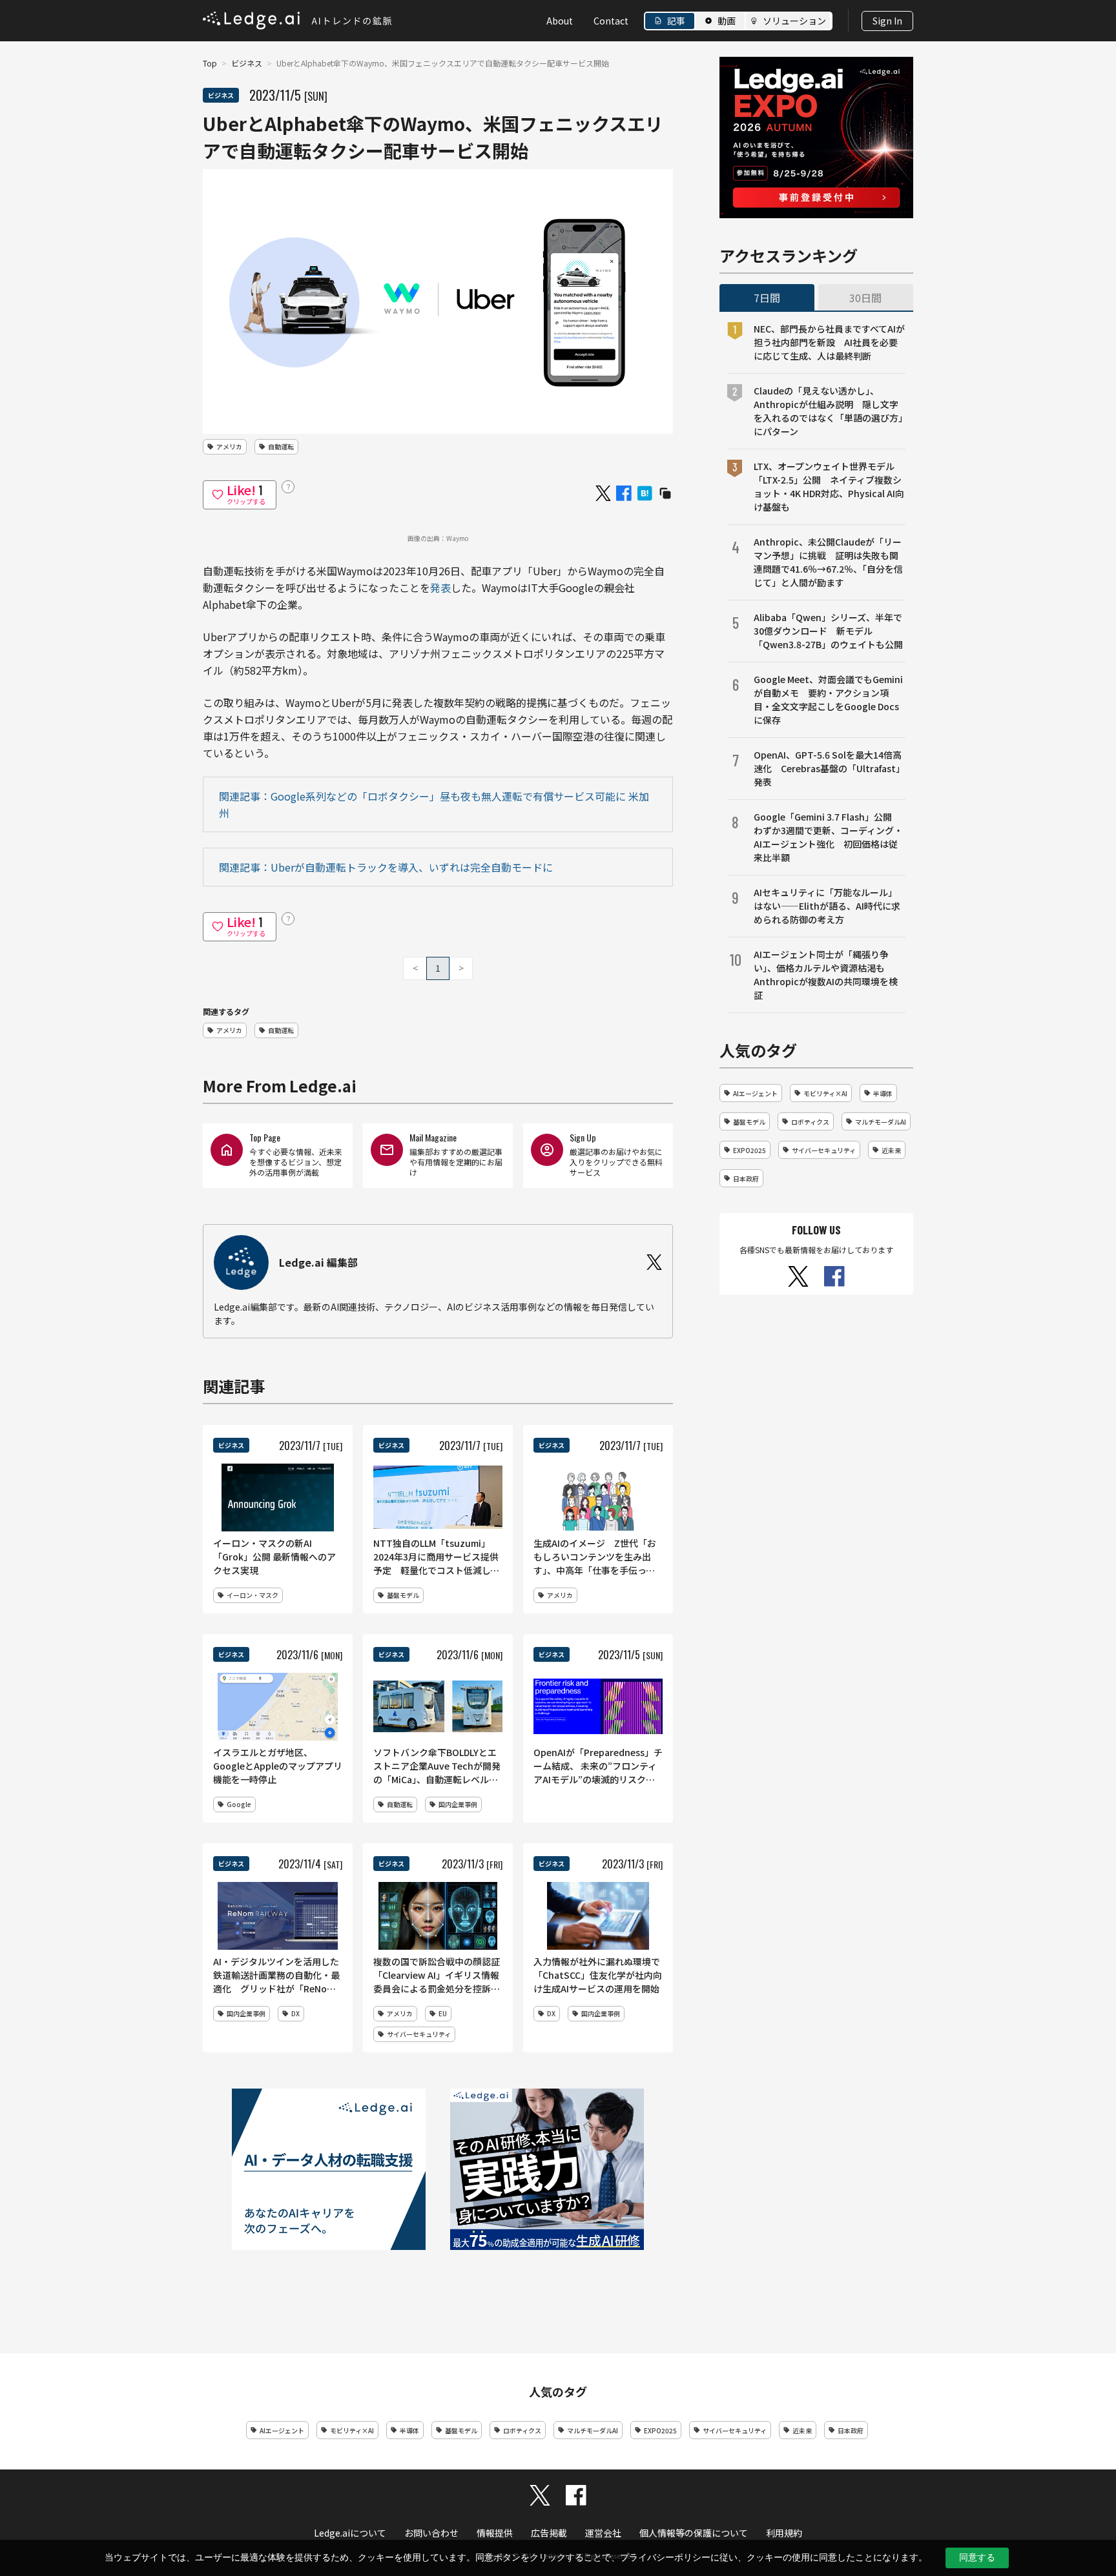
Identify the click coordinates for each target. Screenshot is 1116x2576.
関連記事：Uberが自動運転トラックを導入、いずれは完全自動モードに (386, 867)
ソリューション (794, 21)
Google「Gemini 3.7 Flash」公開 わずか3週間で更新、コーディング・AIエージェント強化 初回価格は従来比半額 (828, 837)
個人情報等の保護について (694, 2533)
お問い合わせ (431, 2533)
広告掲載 (549, 2533)
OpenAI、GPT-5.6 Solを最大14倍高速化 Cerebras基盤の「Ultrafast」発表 (829, 768)
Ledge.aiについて (350, 2533)
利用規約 (784, 2533)
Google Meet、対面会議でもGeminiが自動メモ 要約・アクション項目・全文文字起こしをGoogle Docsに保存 (828, 700)
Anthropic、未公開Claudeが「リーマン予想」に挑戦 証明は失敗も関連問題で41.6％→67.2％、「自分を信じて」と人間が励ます (828, 562)
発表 (440, 588)
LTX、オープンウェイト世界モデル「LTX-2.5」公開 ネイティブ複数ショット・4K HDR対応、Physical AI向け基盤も (829, 486)
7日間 (767, 298)
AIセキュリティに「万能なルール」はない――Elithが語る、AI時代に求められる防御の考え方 (827, 906)
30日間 (865, 298)
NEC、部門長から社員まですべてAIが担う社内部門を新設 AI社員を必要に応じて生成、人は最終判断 (829, 342)
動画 (727, 21)
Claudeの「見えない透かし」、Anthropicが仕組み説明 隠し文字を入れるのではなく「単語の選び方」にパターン (828, 411)
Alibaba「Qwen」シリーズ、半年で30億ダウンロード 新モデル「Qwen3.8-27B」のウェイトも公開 (828, 631)
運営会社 (603, 2533)
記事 (676, 21)
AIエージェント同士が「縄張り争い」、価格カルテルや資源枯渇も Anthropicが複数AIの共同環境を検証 (826, 975)
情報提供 (495, 2533)
